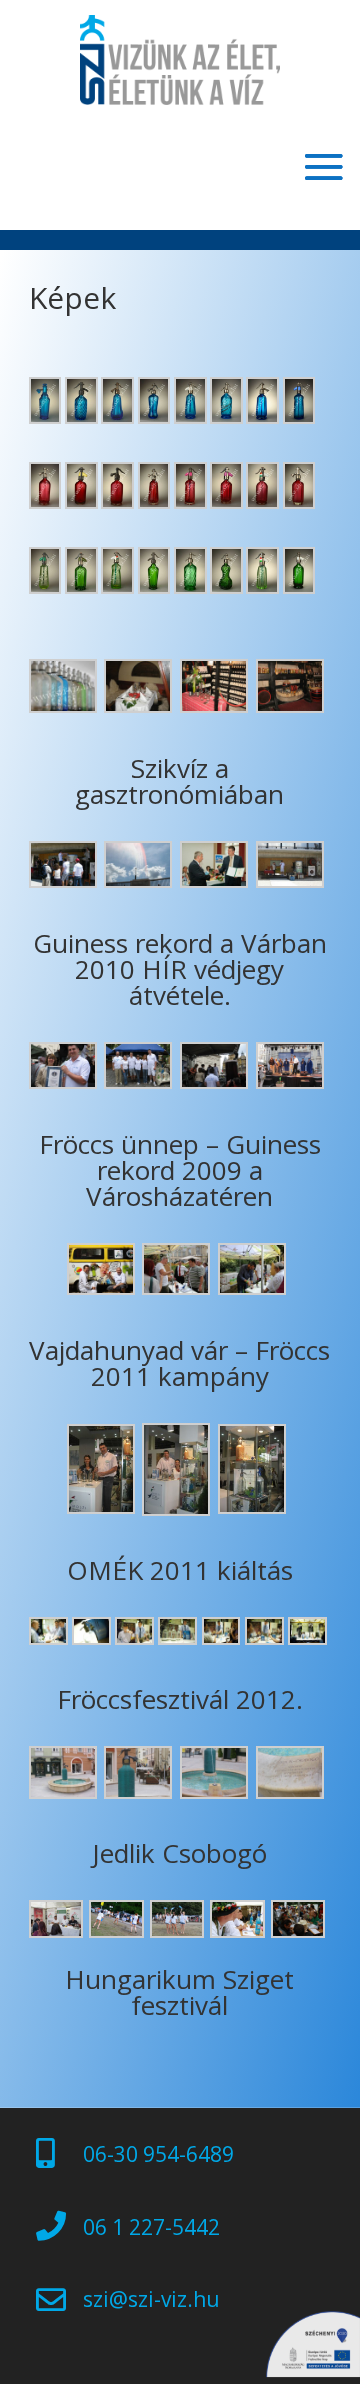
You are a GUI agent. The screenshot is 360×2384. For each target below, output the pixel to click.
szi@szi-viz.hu (151, 2299)
